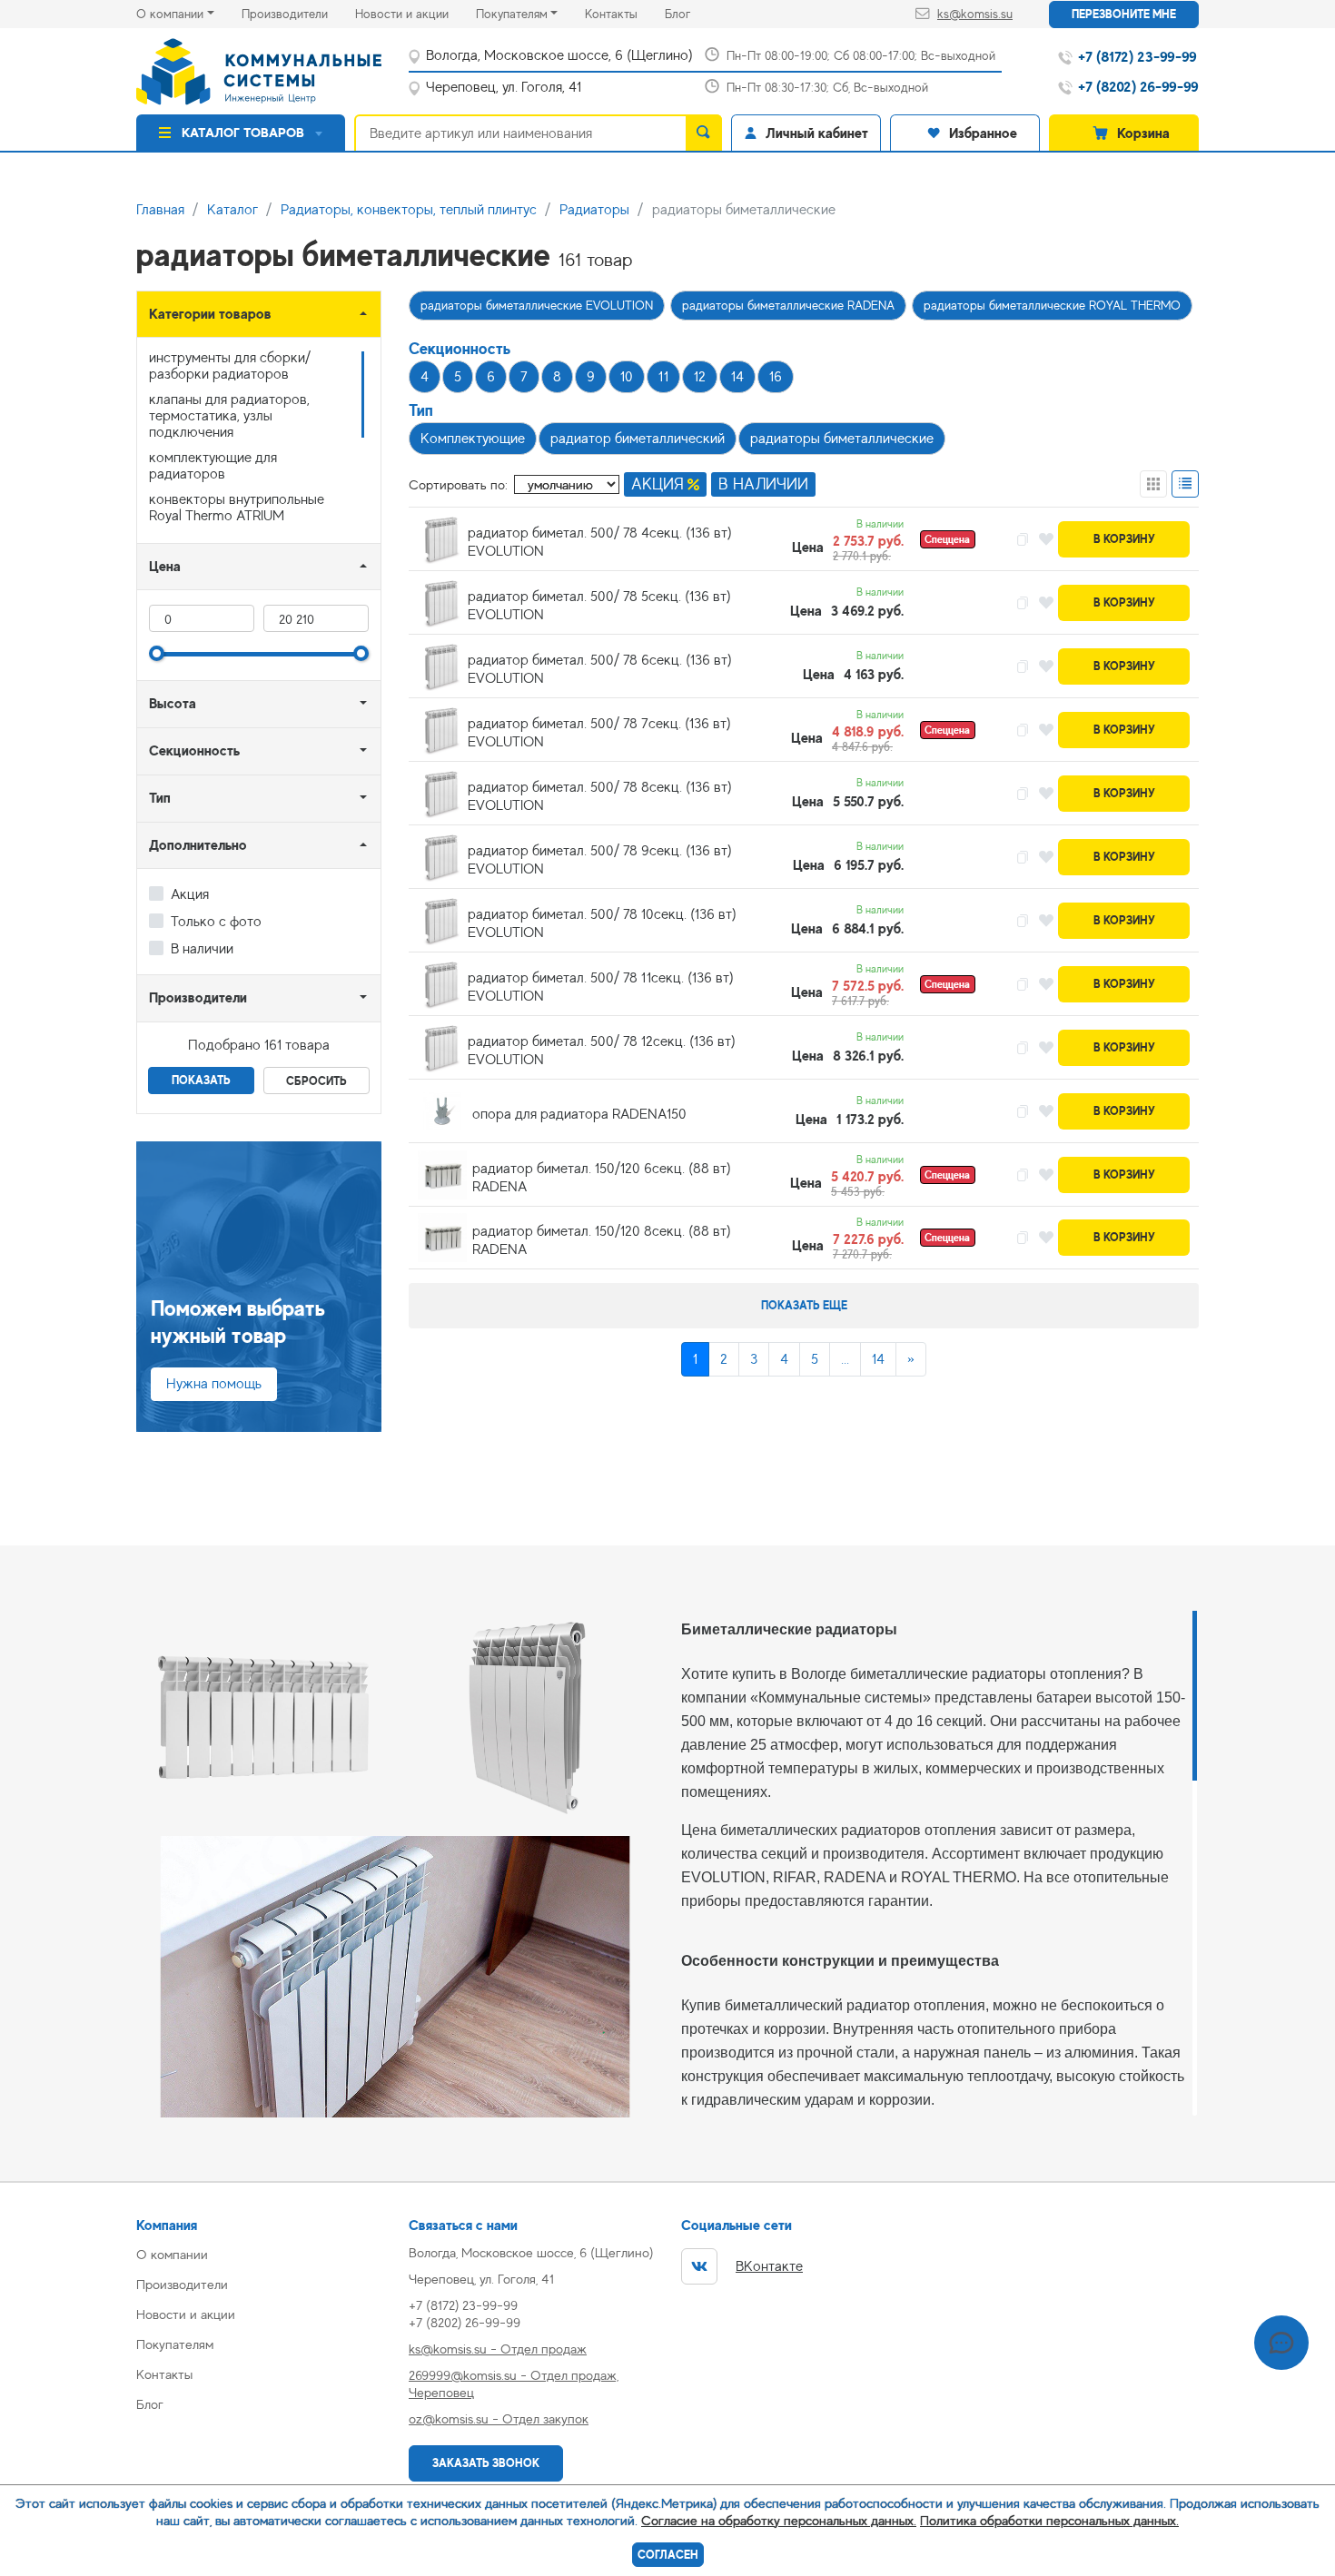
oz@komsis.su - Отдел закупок (499, 2418)
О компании (170, 14)
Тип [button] (160, 798)
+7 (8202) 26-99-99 (465, 2322)
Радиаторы (594, 210)
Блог (691, 13)
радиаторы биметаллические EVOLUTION (537, 305)
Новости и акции (415, 13)
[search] (704, 133)
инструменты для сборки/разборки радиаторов (230, 366)
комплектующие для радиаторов (213, 466)
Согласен (668, 2555)
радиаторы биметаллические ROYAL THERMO (1052, 305)
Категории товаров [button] (210, 314)
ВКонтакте (769, 2266)
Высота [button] (173, 703)
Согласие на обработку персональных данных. (779, 2520)
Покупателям (512, 14)
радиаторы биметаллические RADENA (788, 305)
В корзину (1124, 539)
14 (878, 1359)
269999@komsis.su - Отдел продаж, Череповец (514, 2384)
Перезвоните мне (1124, 14)
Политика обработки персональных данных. (1049, 2520)
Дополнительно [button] (198, 845)
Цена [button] (165, 566)
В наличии (202, 949)
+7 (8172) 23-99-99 (463, 2305)
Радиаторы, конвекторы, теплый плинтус (409, 210)
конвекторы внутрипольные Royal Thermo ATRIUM (237, 508)
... (845, 1359)
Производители (298, 13)
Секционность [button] (194, 750)
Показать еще (804, 1305)
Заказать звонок (486, 2463)
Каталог (232, 210)
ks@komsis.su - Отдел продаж (498, 2349)
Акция (190, 894)
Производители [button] (198, 997)
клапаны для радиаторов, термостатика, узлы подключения (229, 416)
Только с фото (216, 922)
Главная (160, 210)
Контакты (625, 13)
